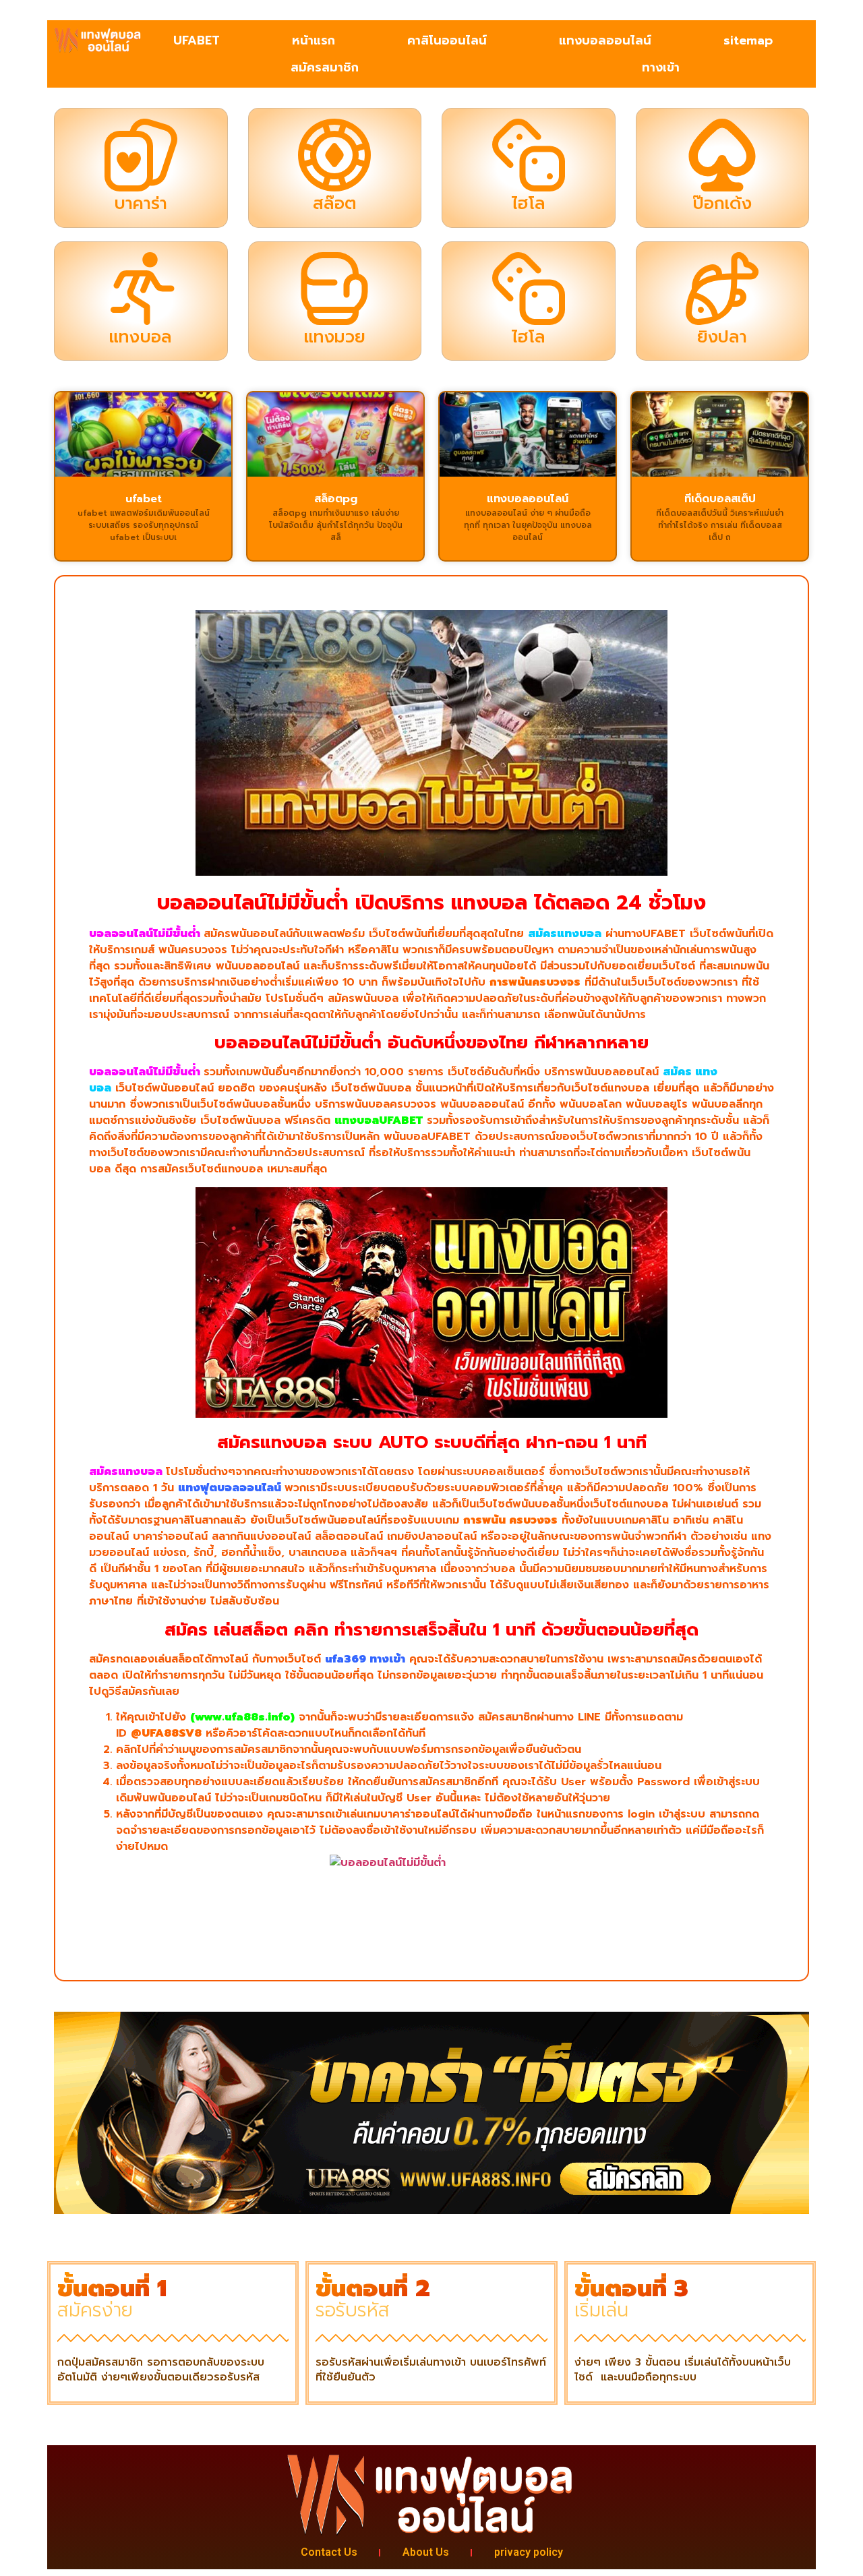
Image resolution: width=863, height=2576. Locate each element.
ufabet (144, 499)
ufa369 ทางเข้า (365, 1659)
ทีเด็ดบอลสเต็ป (720, 499)
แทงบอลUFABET (379, 1120)
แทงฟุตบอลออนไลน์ (230, 1488)
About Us (426, 2552)
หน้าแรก (314, 40)
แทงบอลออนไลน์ (605, 40)
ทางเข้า (661, 67)
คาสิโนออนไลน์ (447, 40)
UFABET (197, 40)
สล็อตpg (336, 499)
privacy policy (529, 2552)
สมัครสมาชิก (325, 67)
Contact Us (329, 2552)
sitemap (748, 40)
